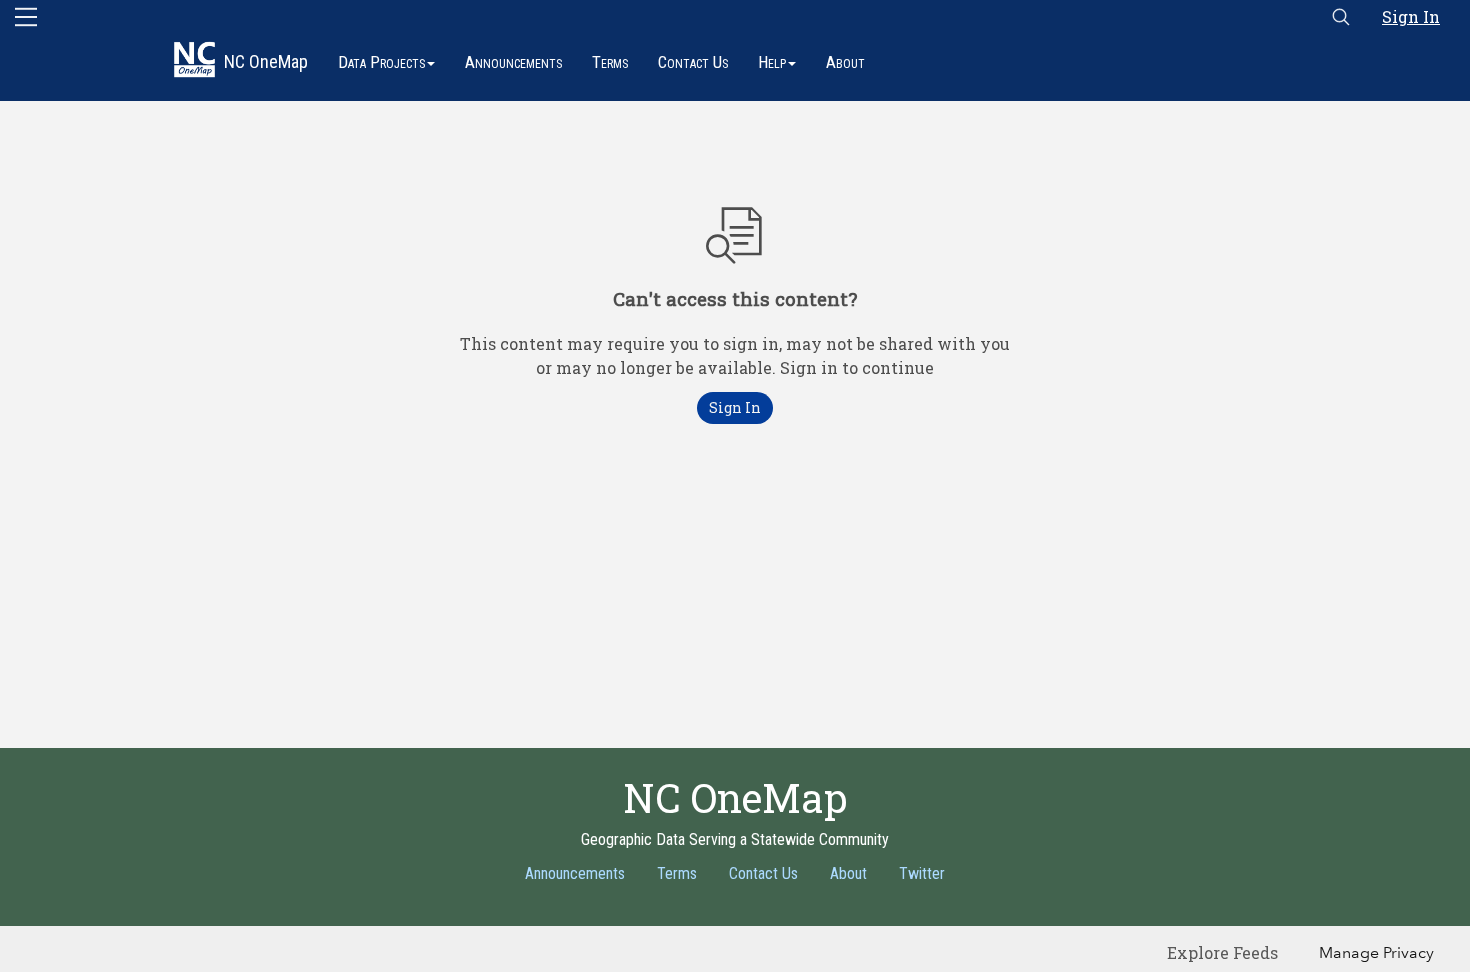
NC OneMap (266, 61)
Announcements (513, 62)
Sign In (1411, 16)
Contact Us (693, 62)
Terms (610, 62)
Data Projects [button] (381, 62)
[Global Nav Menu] (26, 17)
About (845, 62)
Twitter (922, 873)
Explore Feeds (1222, 952)
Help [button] (772, 62)
